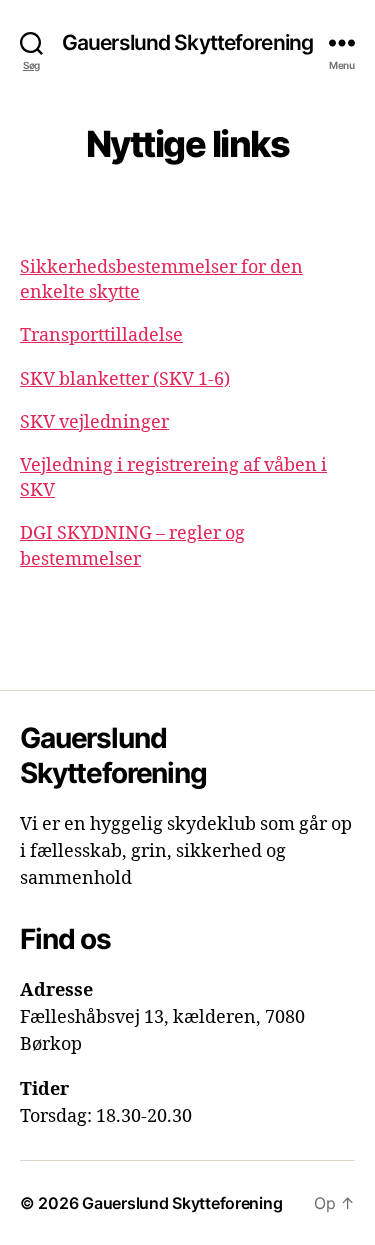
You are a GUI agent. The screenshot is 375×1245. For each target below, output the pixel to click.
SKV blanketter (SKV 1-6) (125, 379)
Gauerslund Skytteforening (187, 42)
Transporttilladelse (101, 335)
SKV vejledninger (94, 422)
